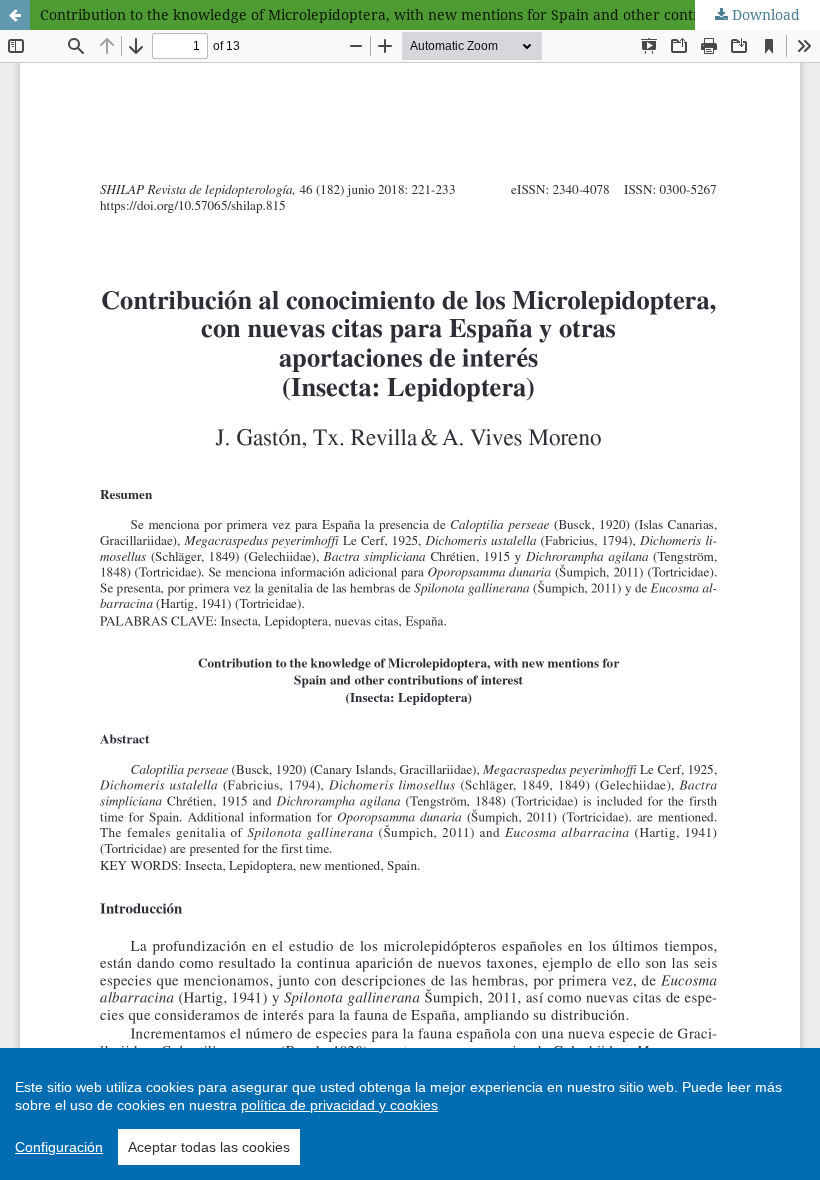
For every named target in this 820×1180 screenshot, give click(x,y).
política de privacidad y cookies (339, 1105)
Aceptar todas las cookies (209, 1147)
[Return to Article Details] (15, 15)
